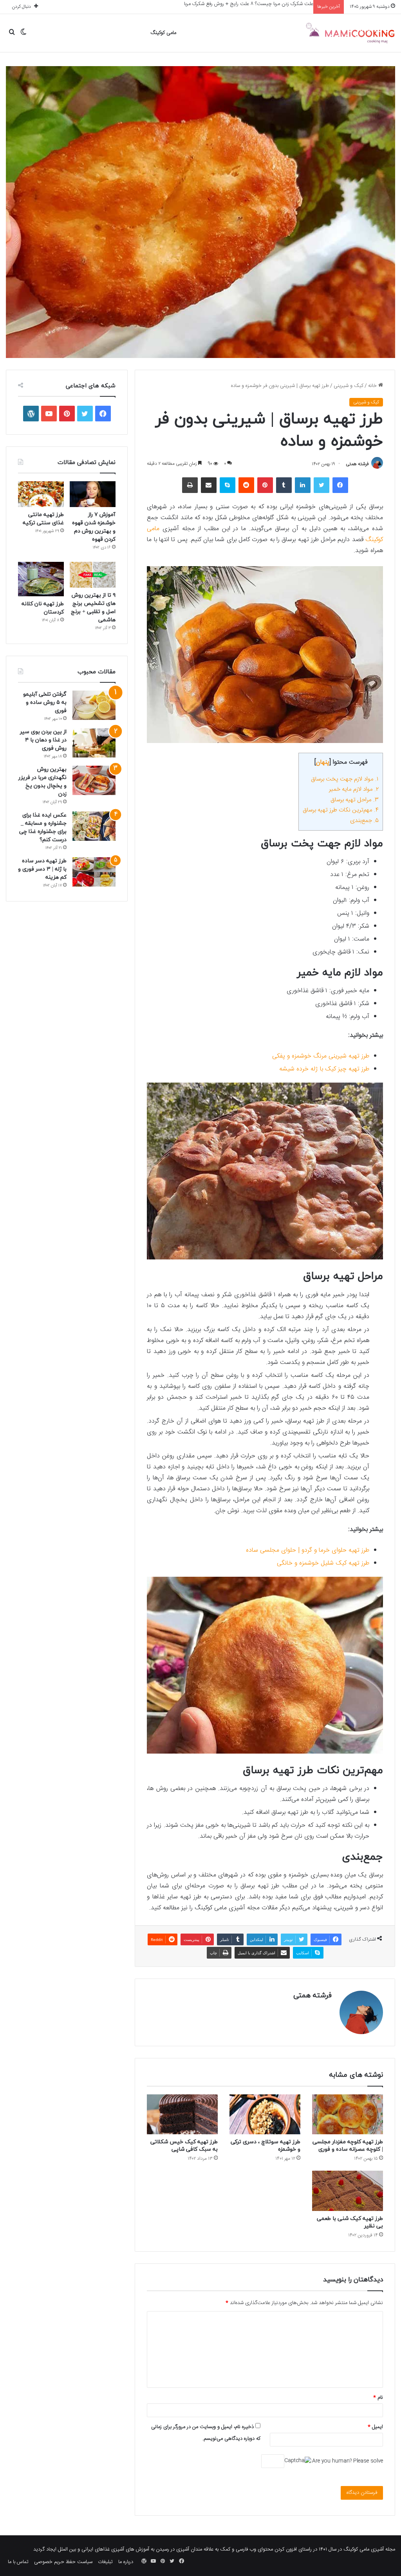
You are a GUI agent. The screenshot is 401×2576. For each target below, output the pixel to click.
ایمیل (375, 2427)
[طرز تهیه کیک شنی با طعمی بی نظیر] (348, 2191)
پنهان (323, 762)
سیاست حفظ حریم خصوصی (63, 2562)
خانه (373, 386)
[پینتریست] (265, 485)
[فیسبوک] (340, 485)
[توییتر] (322, 485)
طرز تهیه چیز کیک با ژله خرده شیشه (324, 1069)
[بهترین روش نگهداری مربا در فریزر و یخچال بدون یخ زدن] (94, 780)
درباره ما (126, 2562)
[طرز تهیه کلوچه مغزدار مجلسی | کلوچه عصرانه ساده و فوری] (348, 2114)
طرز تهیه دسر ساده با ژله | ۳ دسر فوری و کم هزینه (42, 869)
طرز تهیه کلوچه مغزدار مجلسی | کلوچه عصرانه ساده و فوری (348, 2146)
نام (378, 2398)
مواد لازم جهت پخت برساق (345, 779)
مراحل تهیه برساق (355, 800)
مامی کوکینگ (163, 33)
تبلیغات (105, 2562)
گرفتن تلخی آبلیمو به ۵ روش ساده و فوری (45, 702)
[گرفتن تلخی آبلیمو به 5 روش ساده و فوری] (94, 705)
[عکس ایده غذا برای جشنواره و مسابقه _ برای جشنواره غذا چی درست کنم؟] (94, 826)
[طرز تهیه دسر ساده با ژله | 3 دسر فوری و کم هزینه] (94, 872)
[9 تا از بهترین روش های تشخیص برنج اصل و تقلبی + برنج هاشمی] (93, 575)
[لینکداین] (303, 485)
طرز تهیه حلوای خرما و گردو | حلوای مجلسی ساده (308, 1550)
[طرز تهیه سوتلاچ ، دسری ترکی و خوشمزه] (265, 2114)
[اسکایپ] (228, 485)
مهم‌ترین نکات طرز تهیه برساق (341, 810)
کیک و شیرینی (349, 386)
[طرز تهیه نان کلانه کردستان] (41, 579)
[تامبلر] (284, 485)
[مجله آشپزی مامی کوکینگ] (350, 33)
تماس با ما (18, 2562)
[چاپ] (190, 485)
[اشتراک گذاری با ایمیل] (209, 485)
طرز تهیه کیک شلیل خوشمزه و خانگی (323, 1563)
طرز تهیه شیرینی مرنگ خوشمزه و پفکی (321, 1056)
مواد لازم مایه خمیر (354, 789)
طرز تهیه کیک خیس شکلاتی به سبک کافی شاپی (184, 2146)
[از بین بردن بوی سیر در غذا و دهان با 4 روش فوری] (94, 743)
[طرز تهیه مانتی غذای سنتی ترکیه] (41, 494)
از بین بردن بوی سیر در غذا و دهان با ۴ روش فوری (43, 740)
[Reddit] (246, 485)
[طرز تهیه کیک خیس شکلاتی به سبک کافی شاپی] (182, 2114)
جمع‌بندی (364, 821)
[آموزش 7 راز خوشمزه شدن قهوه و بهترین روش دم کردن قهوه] (93, 494)
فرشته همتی (357, 464)
